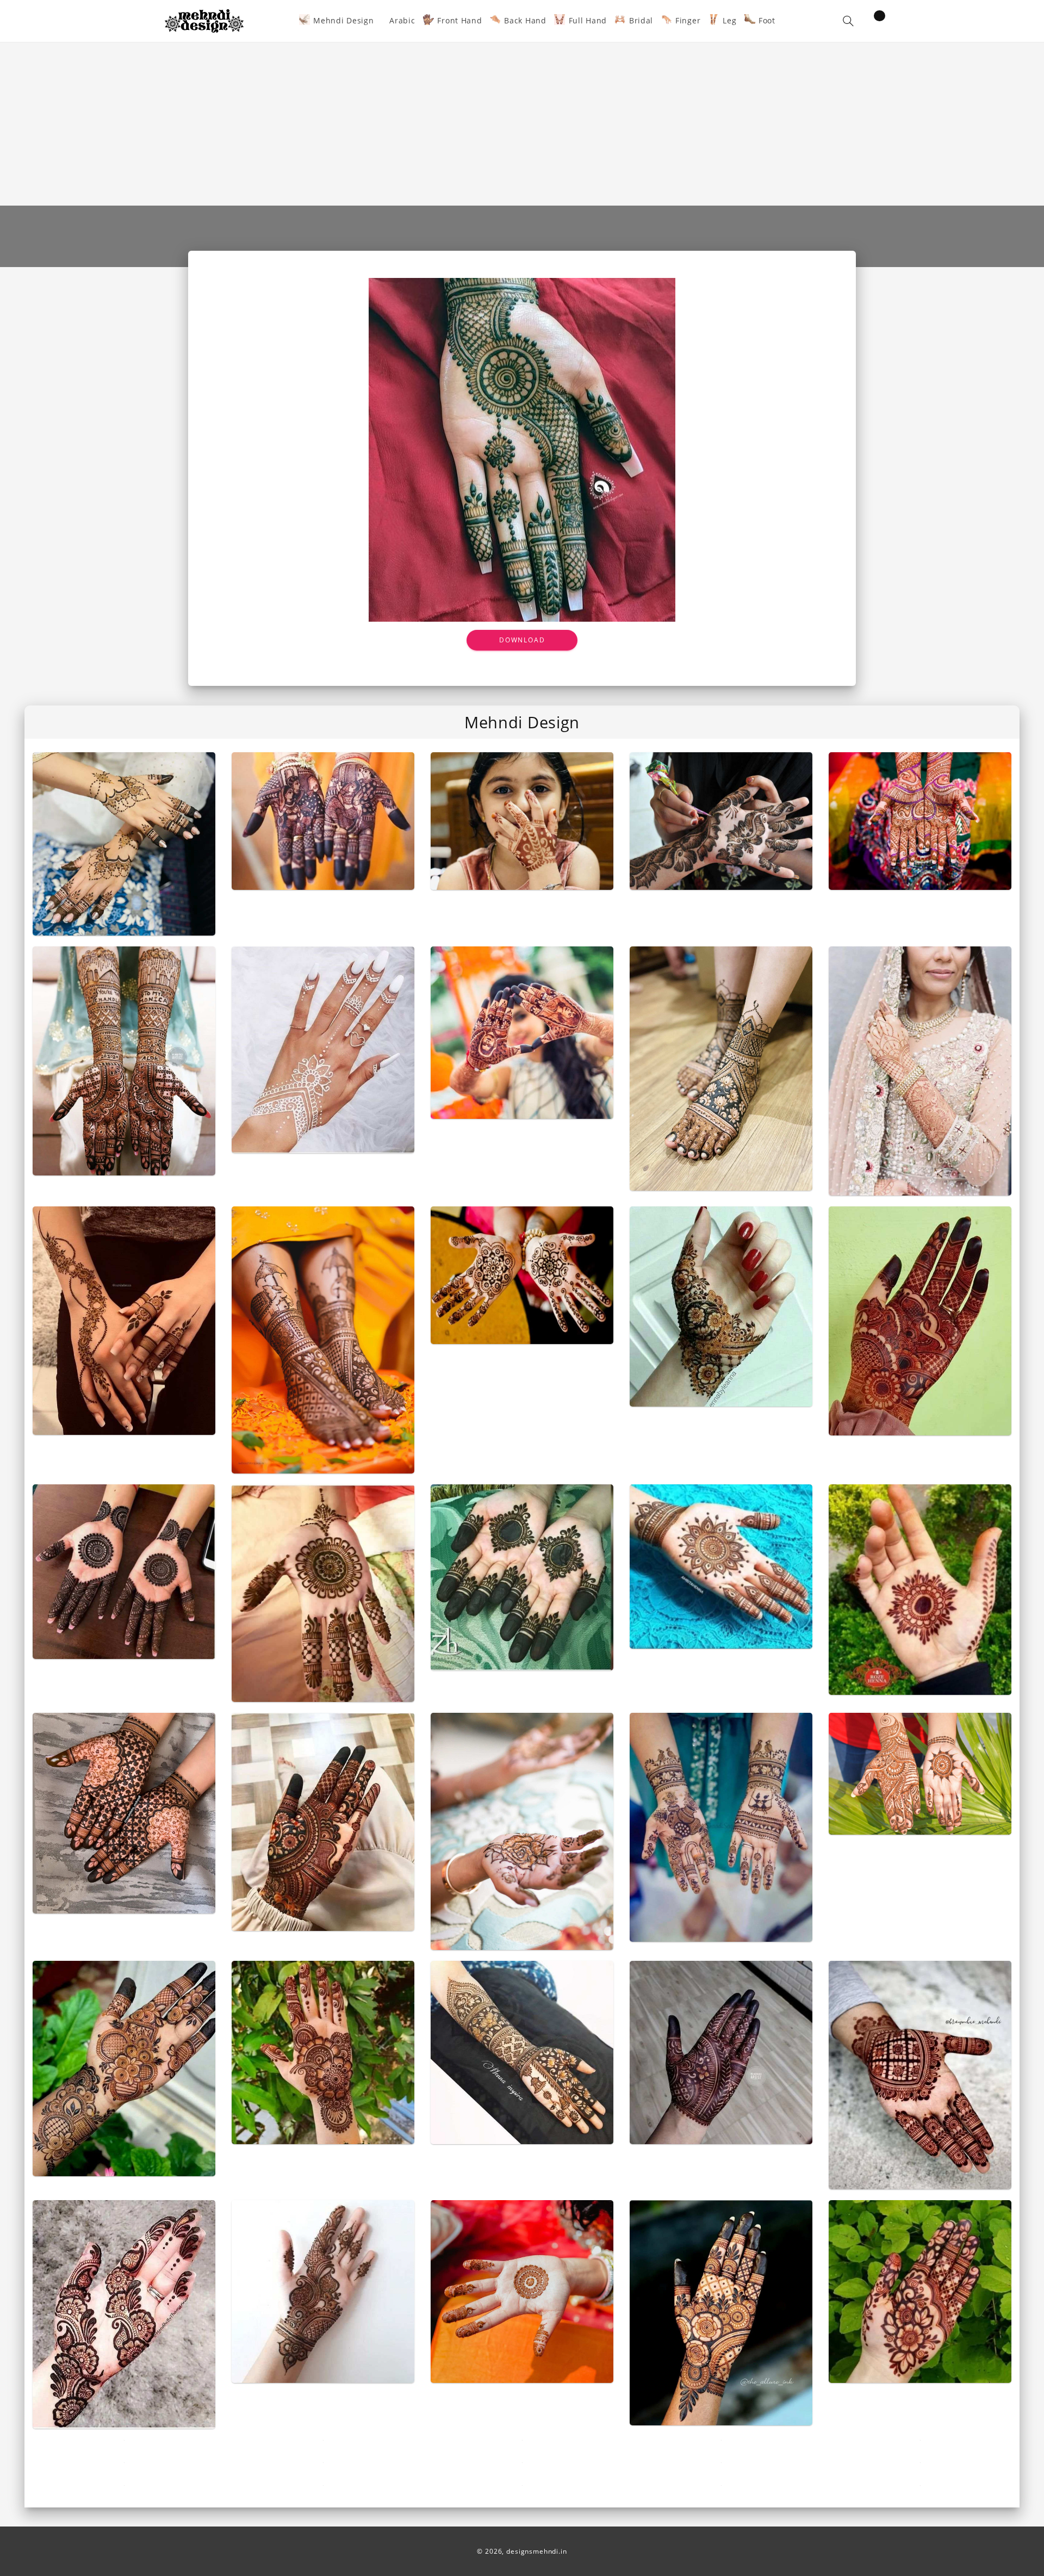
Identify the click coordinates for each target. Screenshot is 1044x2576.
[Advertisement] (522, 124)
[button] (848, 21)
